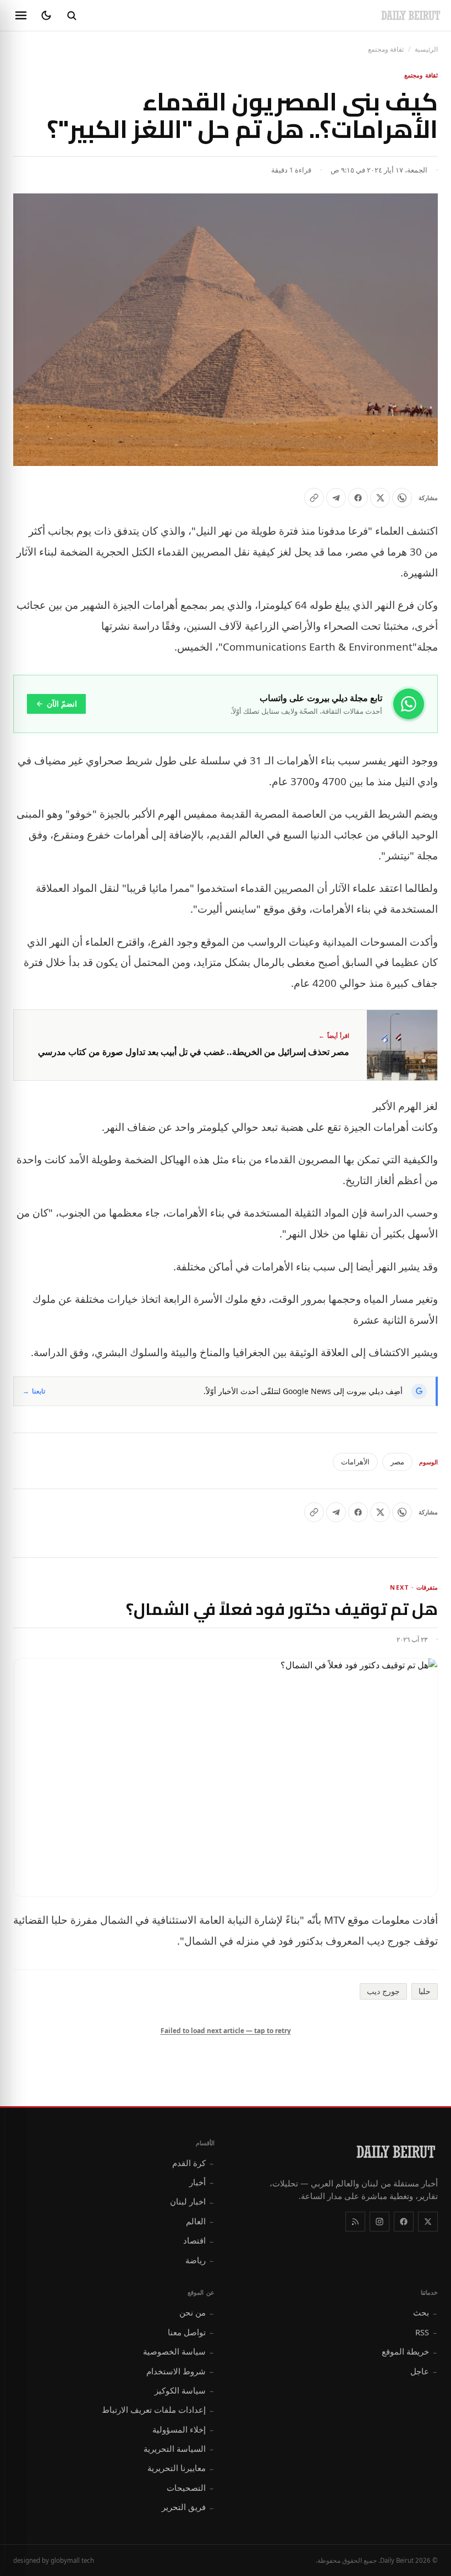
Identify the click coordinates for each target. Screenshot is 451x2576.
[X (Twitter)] (428, 2222)
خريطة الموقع (410, 2351)
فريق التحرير (188, 2507)
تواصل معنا (191, 2332)
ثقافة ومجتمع (386, 49)
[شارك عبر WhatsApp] (402, 498)
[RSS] (355, 2222)
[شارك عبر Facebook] (358, 498)
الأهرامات (355, 1462)
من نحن (197, 2312)
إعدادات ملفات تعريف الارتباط (158, 2410)
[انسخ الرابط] (314, 498)
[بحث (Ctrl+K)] (71, 15)
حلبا (425, 1991)
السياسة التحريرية (179, 2449)
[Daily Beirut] (411, 15)
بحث (425, 2312)
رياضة (200, 2260)
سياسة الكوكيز (185, 2390)
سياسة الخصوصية (179, 2351)
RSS (427, 2332)
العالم (200, 2221)
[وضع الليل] (46, 15)
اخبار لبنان (192, 2201)
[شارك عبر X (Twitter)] (380, 498)
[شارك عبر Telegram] (336, 498)
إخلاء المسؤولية (183, 2429)
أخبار (202, 2182)
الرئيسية (426, 49)
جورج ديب (383, 1991)
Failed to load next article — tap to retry (226, 2031)
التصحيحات (191, 2488)
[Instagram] (380, 2222)
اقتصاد (199, 2240)
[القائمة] (21, 15)
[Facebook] (404, 2222)
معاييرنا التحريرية (181, 2468)
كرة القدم (193, 2163)
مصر (397, 1462)
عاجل (424, 2371)
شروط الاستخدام (180, 2371)
